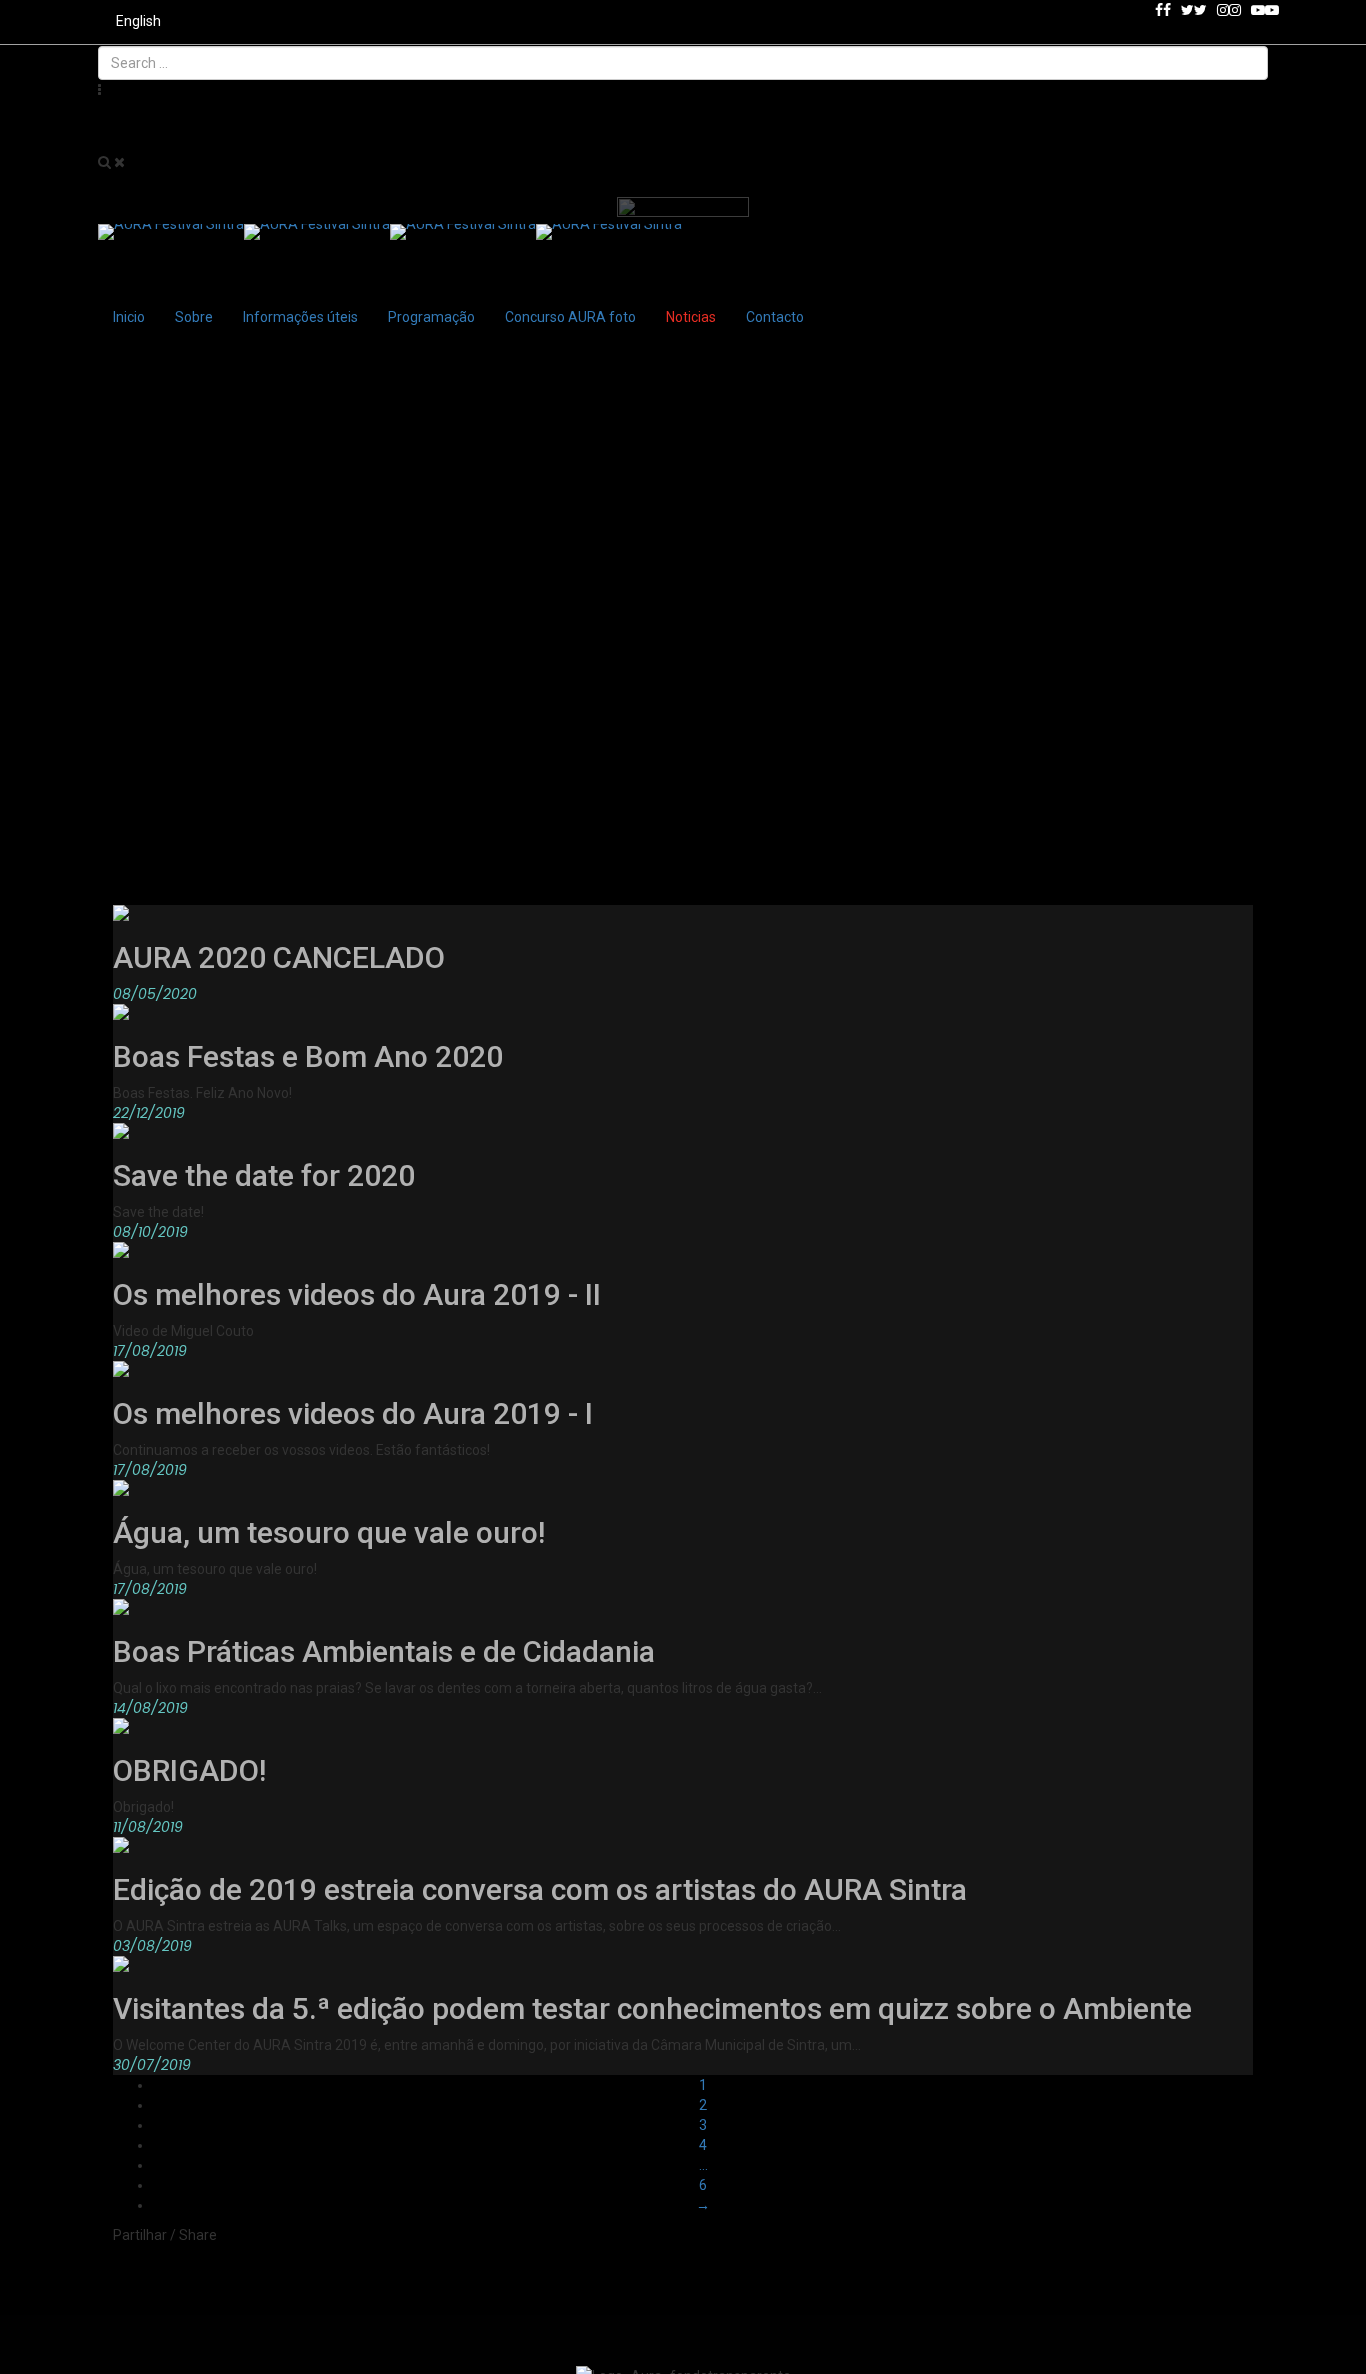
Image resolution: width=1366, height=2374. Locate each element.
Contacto (775, 317)
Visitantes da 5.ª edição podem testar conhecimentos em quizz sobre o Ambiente (652, 2008)
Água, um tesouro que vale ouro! (329, 1532)
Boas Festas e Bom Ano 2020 (308, 1056)
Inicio (129, 317)
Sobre (194, 317)
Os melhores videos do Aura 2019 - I (353, 1413)
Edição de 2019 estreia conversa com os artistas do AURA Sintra (540, 1889)
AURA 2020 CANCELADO (279, 957)
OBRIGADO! (189, 1770)
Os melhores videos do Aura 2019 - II (357, 1294)
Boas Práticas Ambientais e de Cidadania (384, 1651)
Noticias (691, 317)
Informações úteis (300, 317)
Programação (431, 317)
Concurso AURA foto (570, 317)
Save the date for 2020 (264, 1175)
